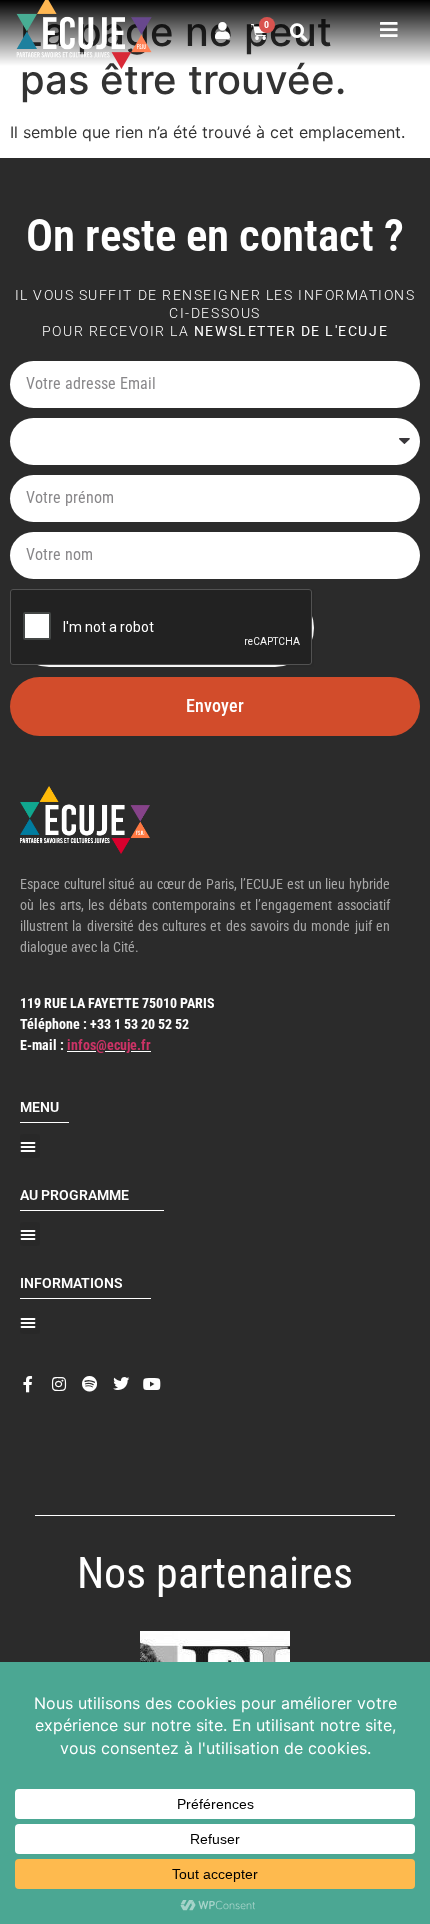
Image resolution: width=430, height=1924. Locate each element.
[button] (299, 33)
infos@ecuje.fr (109, 1045)
